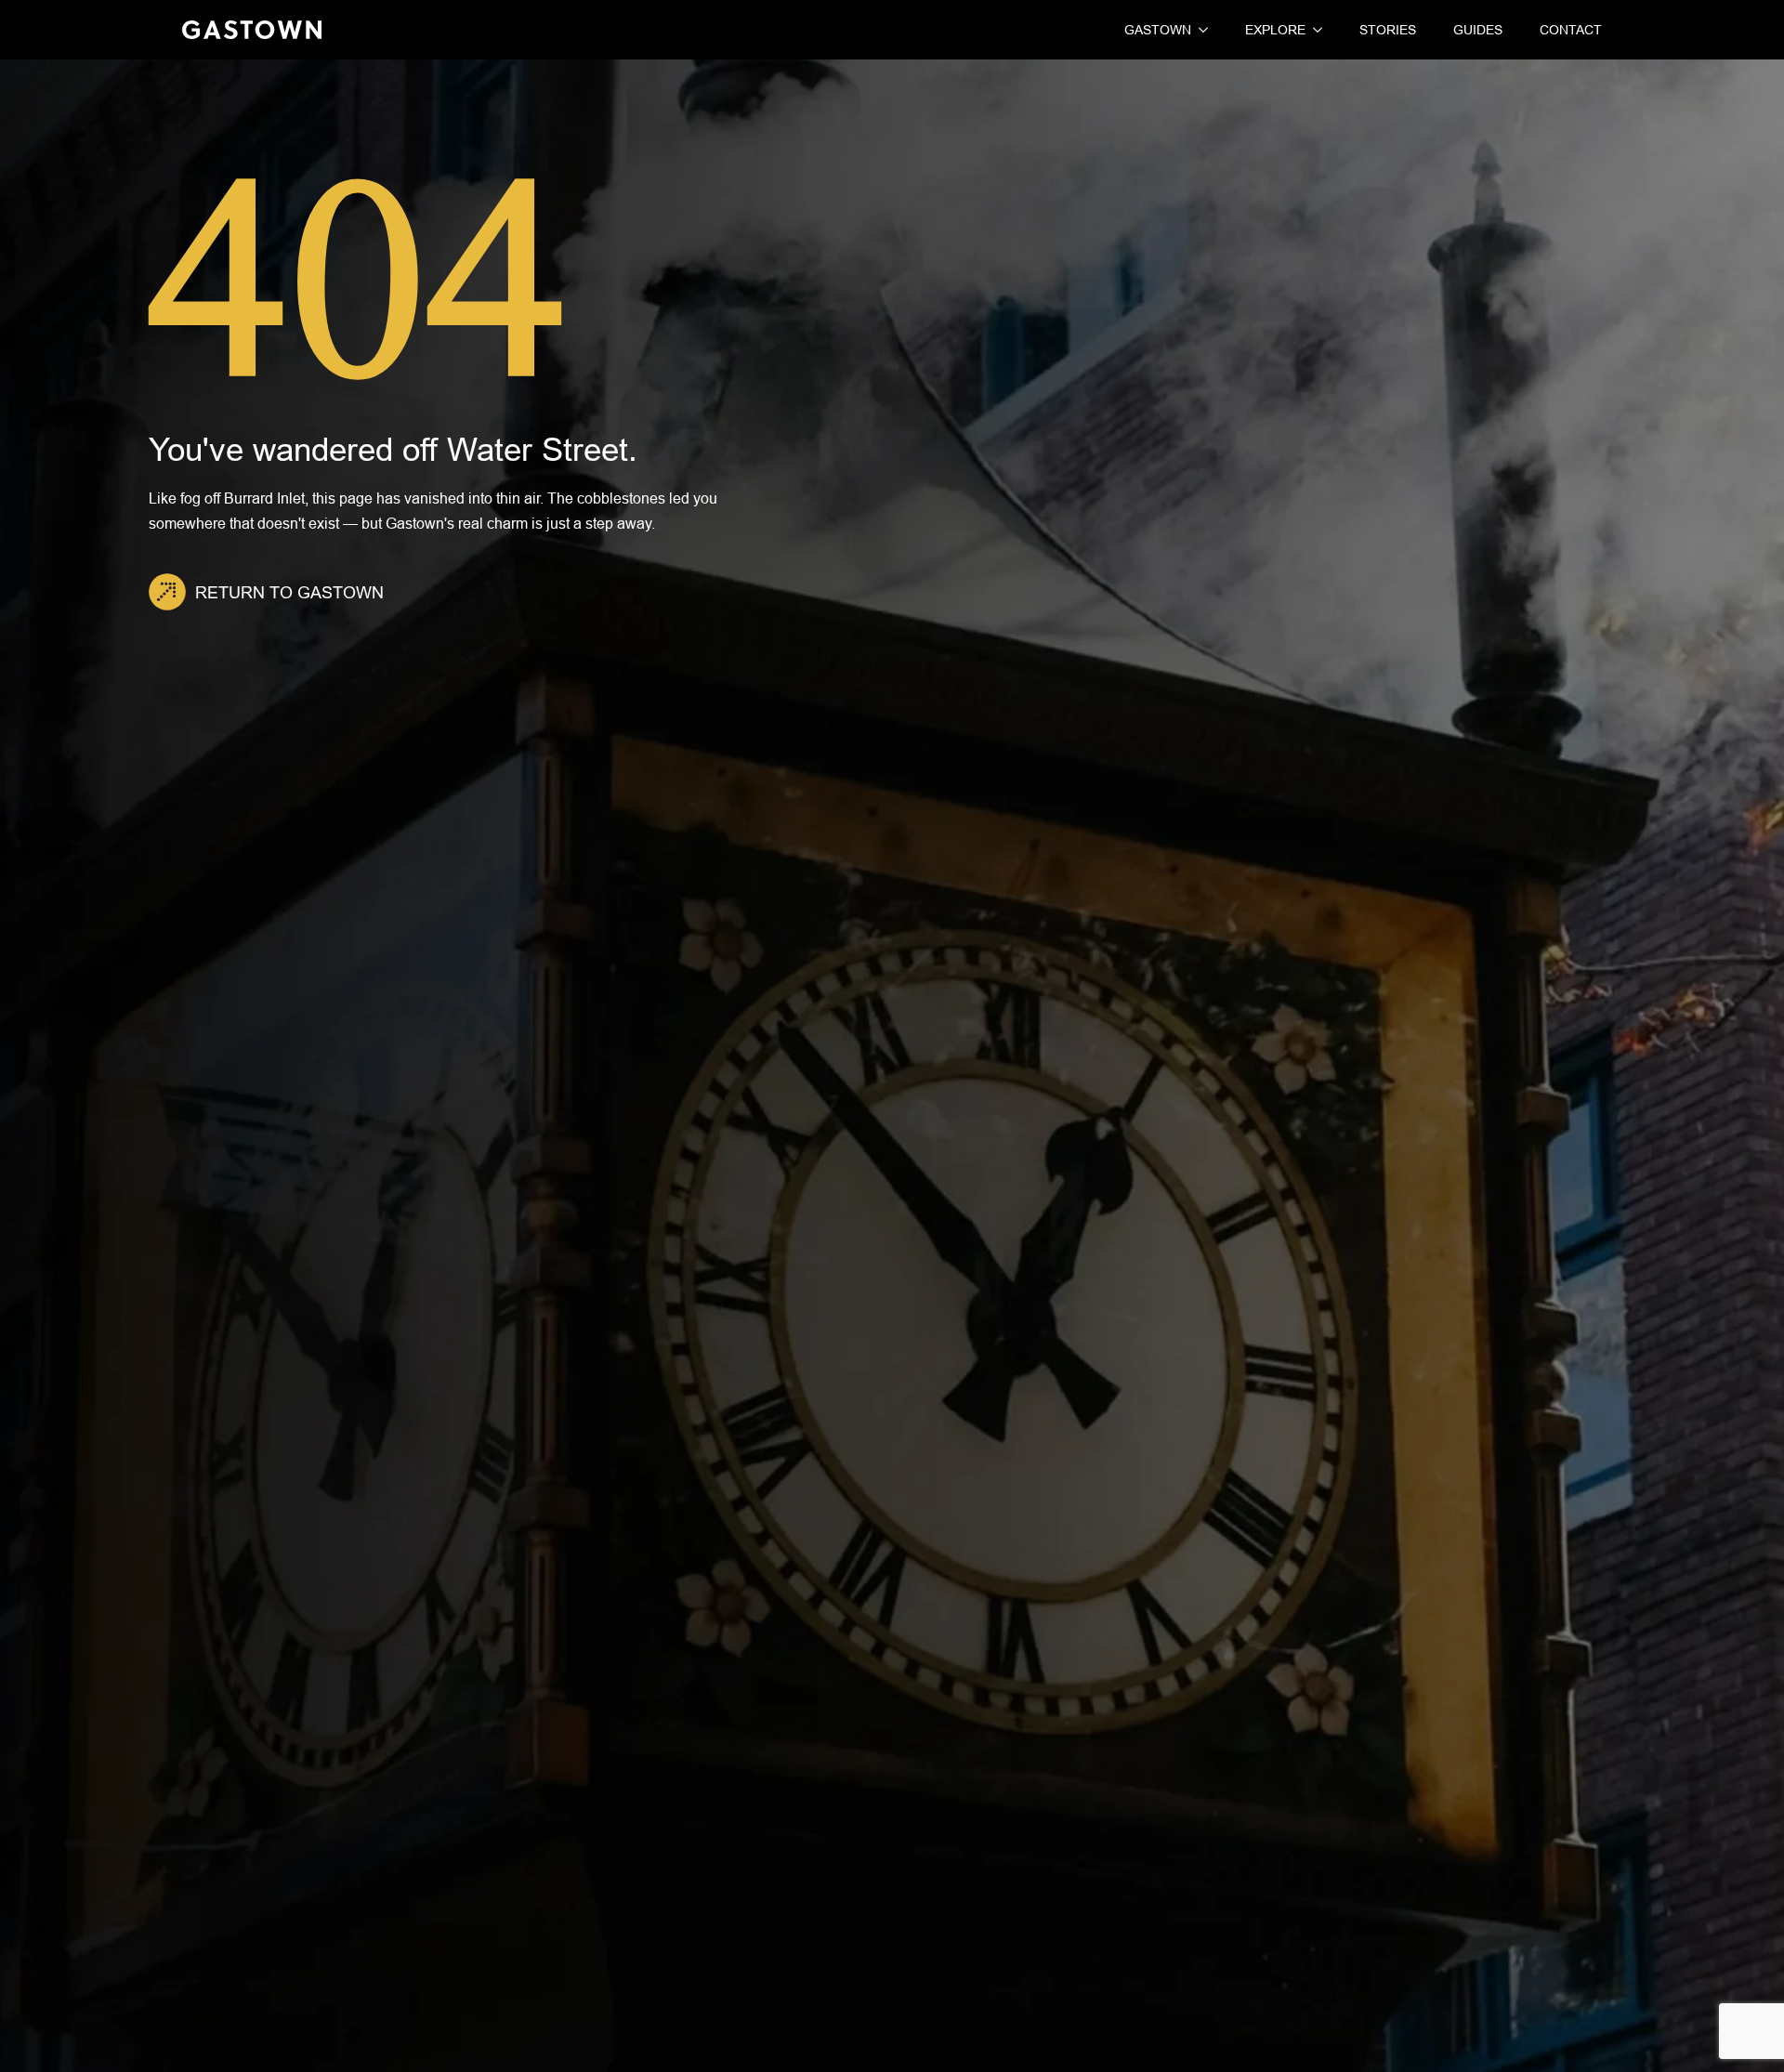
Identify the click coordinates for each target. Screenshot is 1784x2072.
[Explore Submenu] (1314, 30)
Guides (1478, 30)
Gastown (1158, 30)
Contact (1571, 30)
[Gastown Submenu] (1200, 30)
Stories (1388, 30)
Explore (1275, 30)
